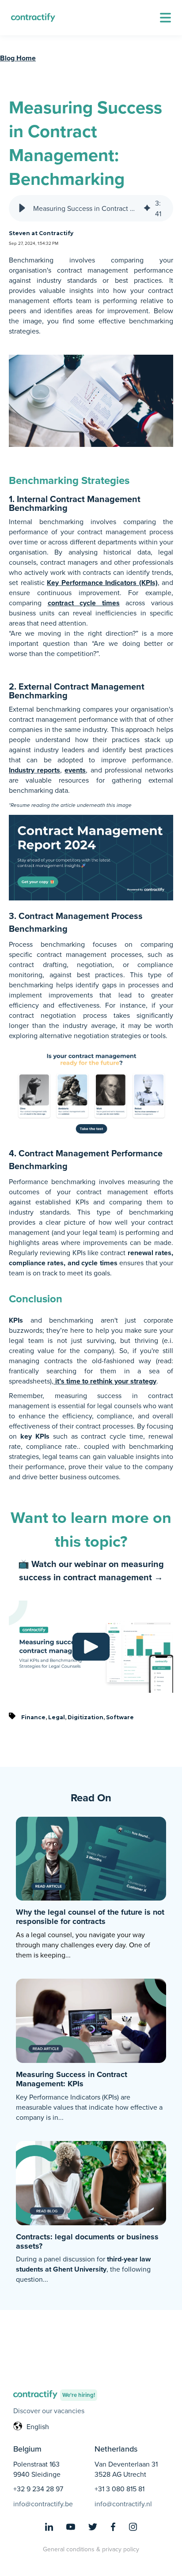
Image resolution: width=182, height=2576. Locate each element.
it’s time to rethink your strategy (106, 1381)
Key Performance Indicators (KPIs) (102, 583)
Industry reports (34, 770)
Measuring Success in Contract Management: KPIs (72, 2079)
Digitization (85, 1717)
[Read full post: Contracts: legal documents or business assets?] (91, 2182)
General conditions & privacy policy (91, 2549)
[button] (165, 18)
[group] (91, 208)
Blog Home (18, 58)
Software (120, 1717)
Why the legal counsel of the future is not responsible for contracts (90, 1917)
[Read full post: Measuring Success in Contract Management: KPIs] (91, 2020)
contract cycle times (84, 603)
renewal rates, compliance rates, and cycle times (91, 1258)
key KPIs (35, 1436)
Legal (57, 1717)
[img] (147, 208)
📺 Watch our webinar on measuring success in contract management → (91, 1570)
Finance (33, 1717)
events (75, 770)
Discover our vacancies (49, 2411)
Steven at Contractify (41, 233)
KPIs (16, 1320)
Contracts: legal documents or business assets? (87, 2241)
